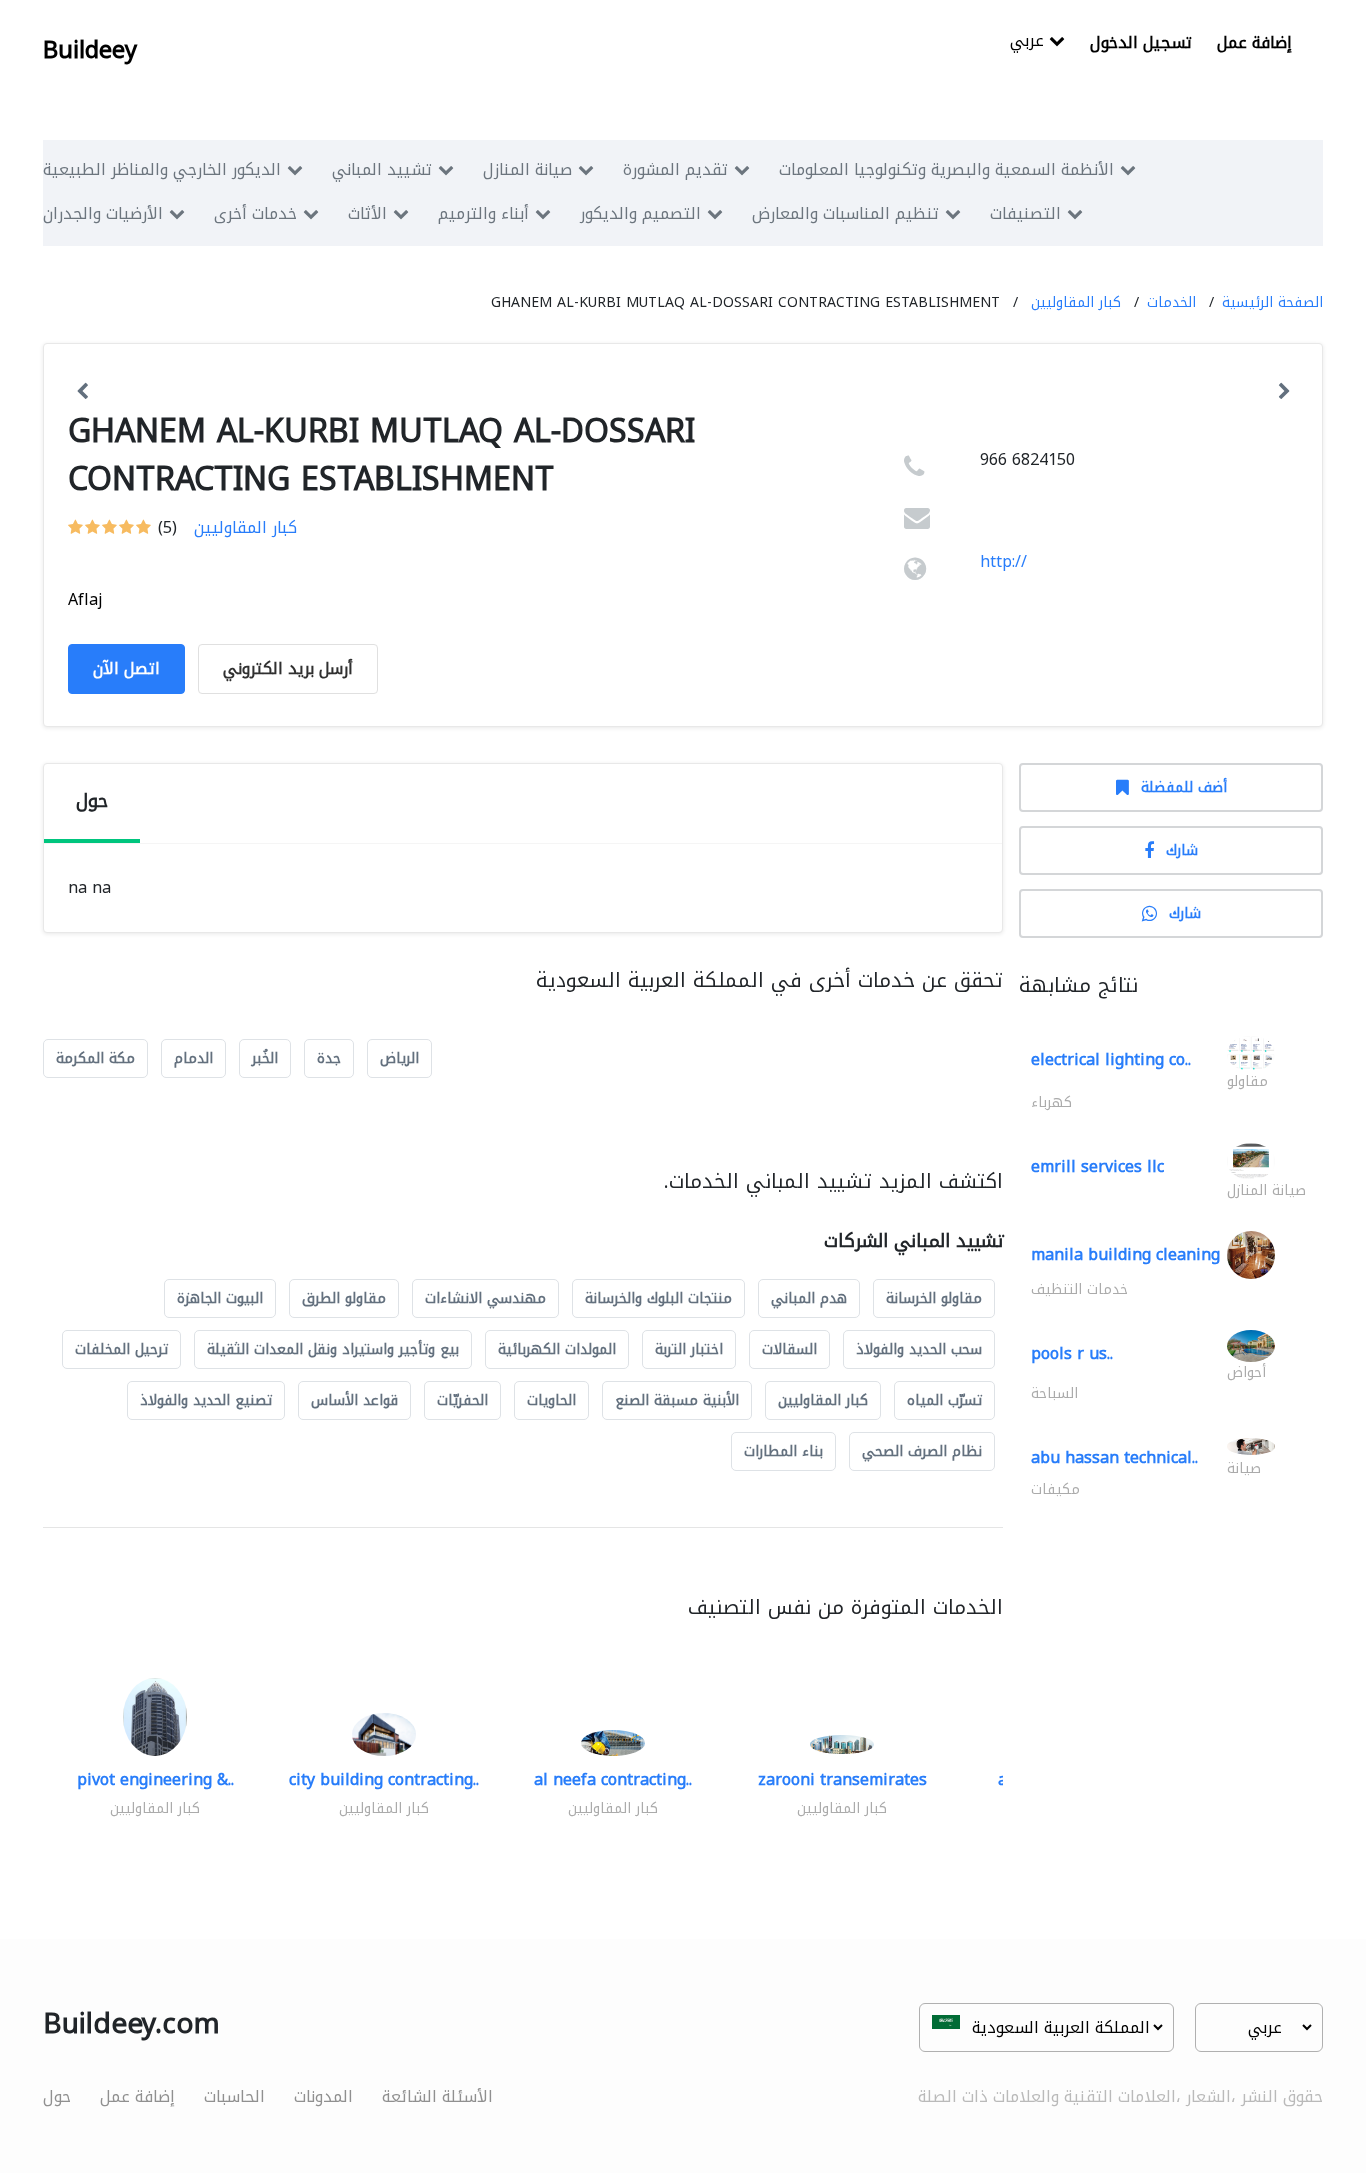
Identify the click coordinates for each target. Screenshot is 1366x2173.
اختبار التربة (689, 1349)
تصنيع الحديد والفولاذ (206, 1400)
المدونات (323, 2096)
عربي (1029, 42)
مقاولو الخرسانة (934, 1298)
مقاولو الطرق (344, 1298)
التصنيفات (1025, 213)
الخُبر (265, 1058)
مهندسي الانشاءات (485, 1298)
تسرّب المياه (944, 1400)
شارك (1182, 850)
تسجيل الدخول (1141, 42)
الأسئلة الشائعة (437, 2096)
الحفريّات (462, 1400)
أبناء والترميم (483, 213)
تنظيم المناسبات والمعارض (845, 213)
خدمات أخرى (255, 213)
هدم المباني (809, 1298)
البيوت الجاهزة (220, 1298)
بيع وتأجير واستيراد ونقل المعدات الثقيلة (333, 1349)
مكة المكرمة (95, 1058)
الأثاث (367, 213)
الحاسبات (234, 2096)
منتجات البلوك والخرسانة (658, 1298)
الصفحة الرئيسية (1272, 302)
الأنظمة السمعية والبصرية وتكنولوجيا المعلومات (946, 169)
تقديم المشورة (675, 169)
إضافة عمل (1254, 42)
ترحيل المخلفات (121, 1349)
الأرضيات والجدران (103, 213)
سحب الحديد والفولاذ (919, 1349)
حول (57, 2096)
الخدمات (1171, 302)
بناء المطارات (783, 1451)
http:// (1003, 561)
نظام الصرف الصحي (922, 1451)
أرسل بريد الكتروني (288, 668)
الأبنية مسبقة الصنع (677, 1400)
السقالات (789, 1349)
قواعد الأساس (354, 1400)
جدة (329, 1058)
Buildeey (90, 50)
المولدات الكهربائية (557, 1349)
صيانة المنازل (527, 169)
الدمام (193, 1058)
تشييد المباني (382, 169)
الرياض (399, 1058)
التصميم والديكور (640, 213)
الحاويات (551, 1400)
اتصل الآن (126, 668)
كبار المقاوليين (1076, 302)
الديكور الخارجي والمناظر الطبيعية (162, 169)
